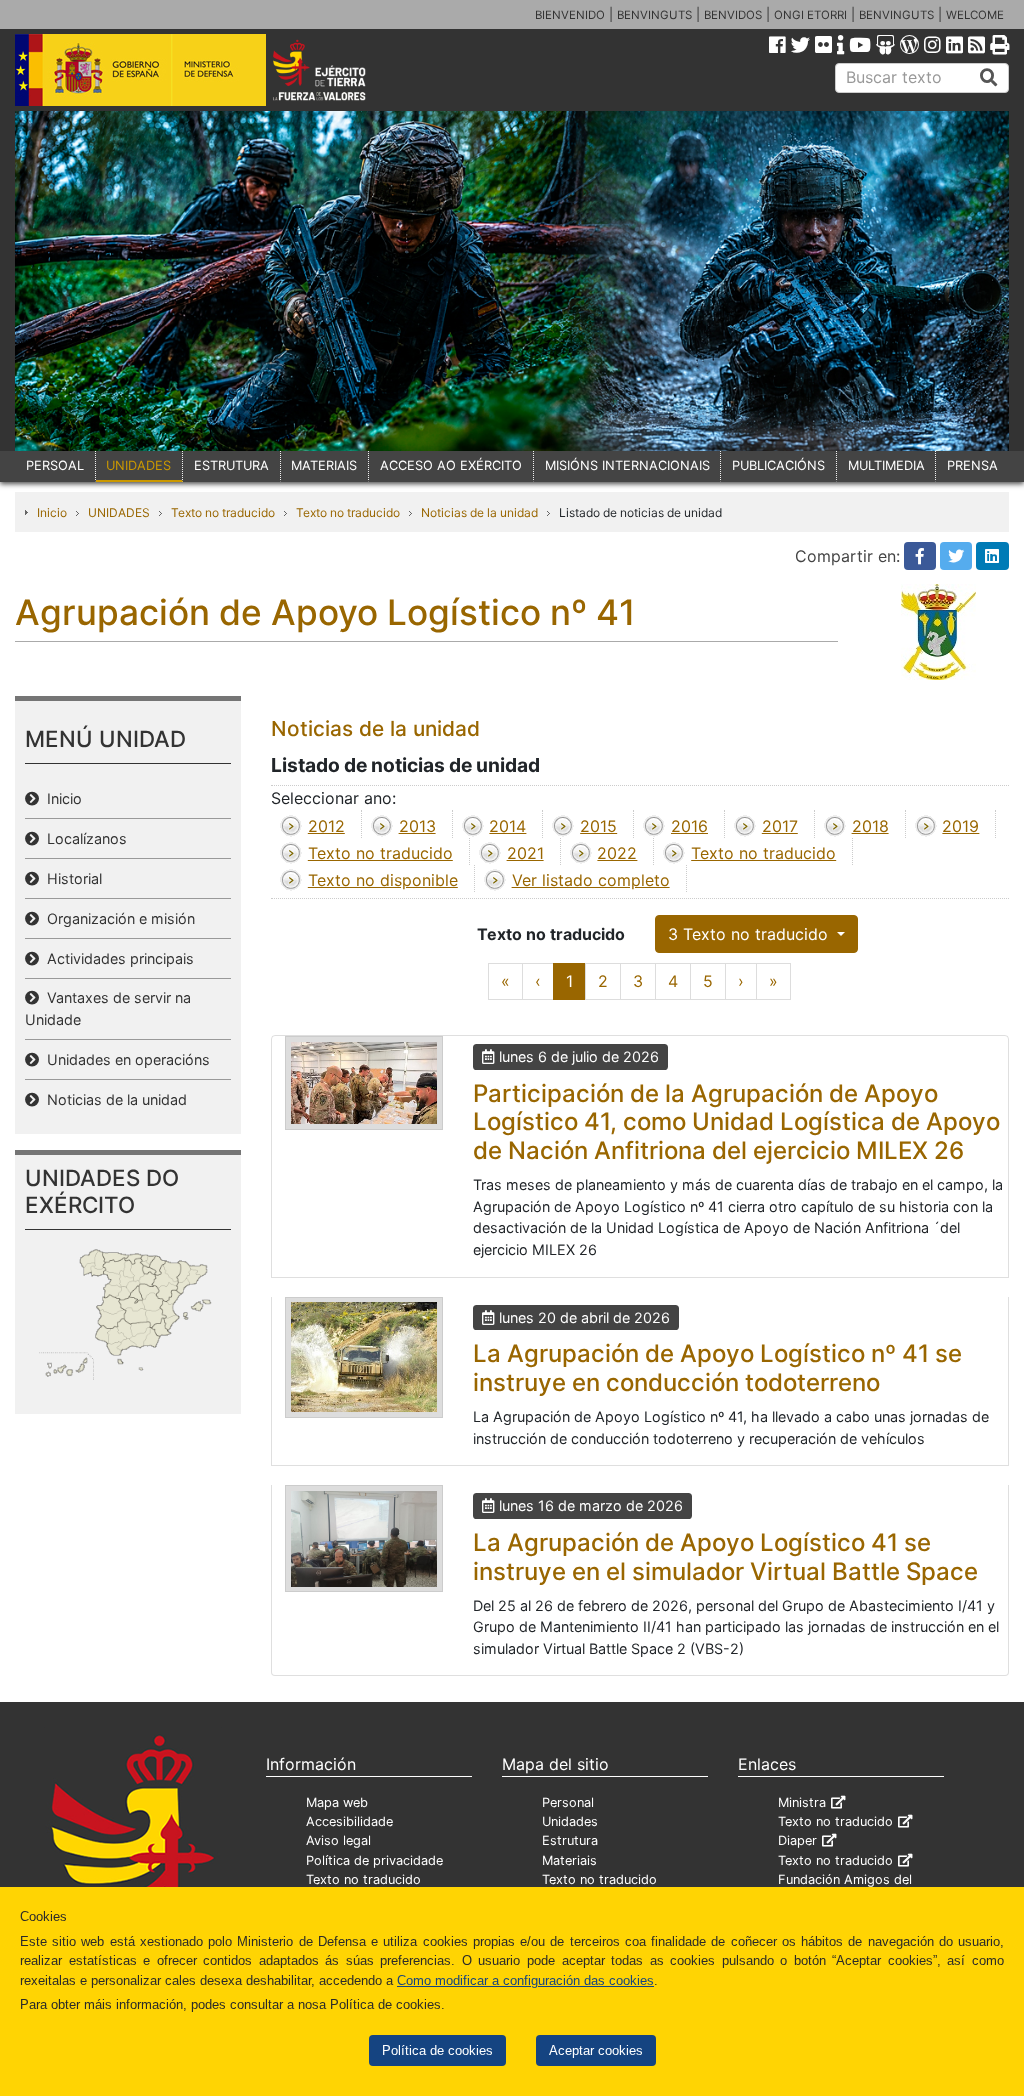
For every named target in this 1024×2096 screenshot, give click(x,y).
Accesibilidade (349, 1821)
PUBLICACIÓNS (778, 465)
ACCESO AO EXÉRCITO (451, 465)
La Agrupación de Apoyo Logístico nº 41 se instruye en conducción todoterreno (717, 1368)
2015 (598, 826)
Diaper (797, 1840)
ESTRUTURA (231, 465)
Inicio (52, 512)
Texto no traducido (223, 512)
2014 (507, 826)
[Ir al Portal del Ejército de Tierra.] (338, 69)
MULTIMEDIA (886, 465)
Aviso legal (338, 1840)
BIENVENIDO (570, 15)
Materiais (569, 1860)
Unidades (570, 1821)
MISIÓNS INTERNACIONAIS (627, 465)
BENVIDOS (733, 15)
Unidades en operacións (124, 1059)
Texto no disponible (383, 880)
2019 (960, 826)
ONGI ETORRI (810, 15)
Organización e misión (117, 918)
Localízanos (83, 838)
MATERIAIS (324, 465)
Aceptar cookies (596, 2050)
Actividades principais (116, 958)
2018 (870, 826)
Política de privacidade (374, 1860)
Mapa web (337, 1802)
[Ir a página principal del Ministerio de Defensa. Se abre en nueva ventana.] (140, 69)
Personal (568, 1802)
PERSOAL (55, 465)
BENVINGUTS (654, 15)
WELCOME (975, 15)
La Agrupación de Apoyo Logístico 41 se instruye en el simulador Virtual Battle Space (725, 1557)
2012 (326, 826)
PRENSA (972, 465)
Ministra (802, 1802)
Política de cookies (437, 2050)
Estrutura (570, 1840)
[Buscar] (989, 78)
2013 (417, 826)
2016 (689, 826)
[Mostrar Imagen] (364, 1083)
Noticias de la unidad (479, 512)
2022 (617, 853)
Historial (70, 878)
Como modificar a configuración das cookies (525, 1980)
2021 (525, 853)
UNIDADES (138, 465)
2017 (780, 826)
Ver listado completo (591, 880)
